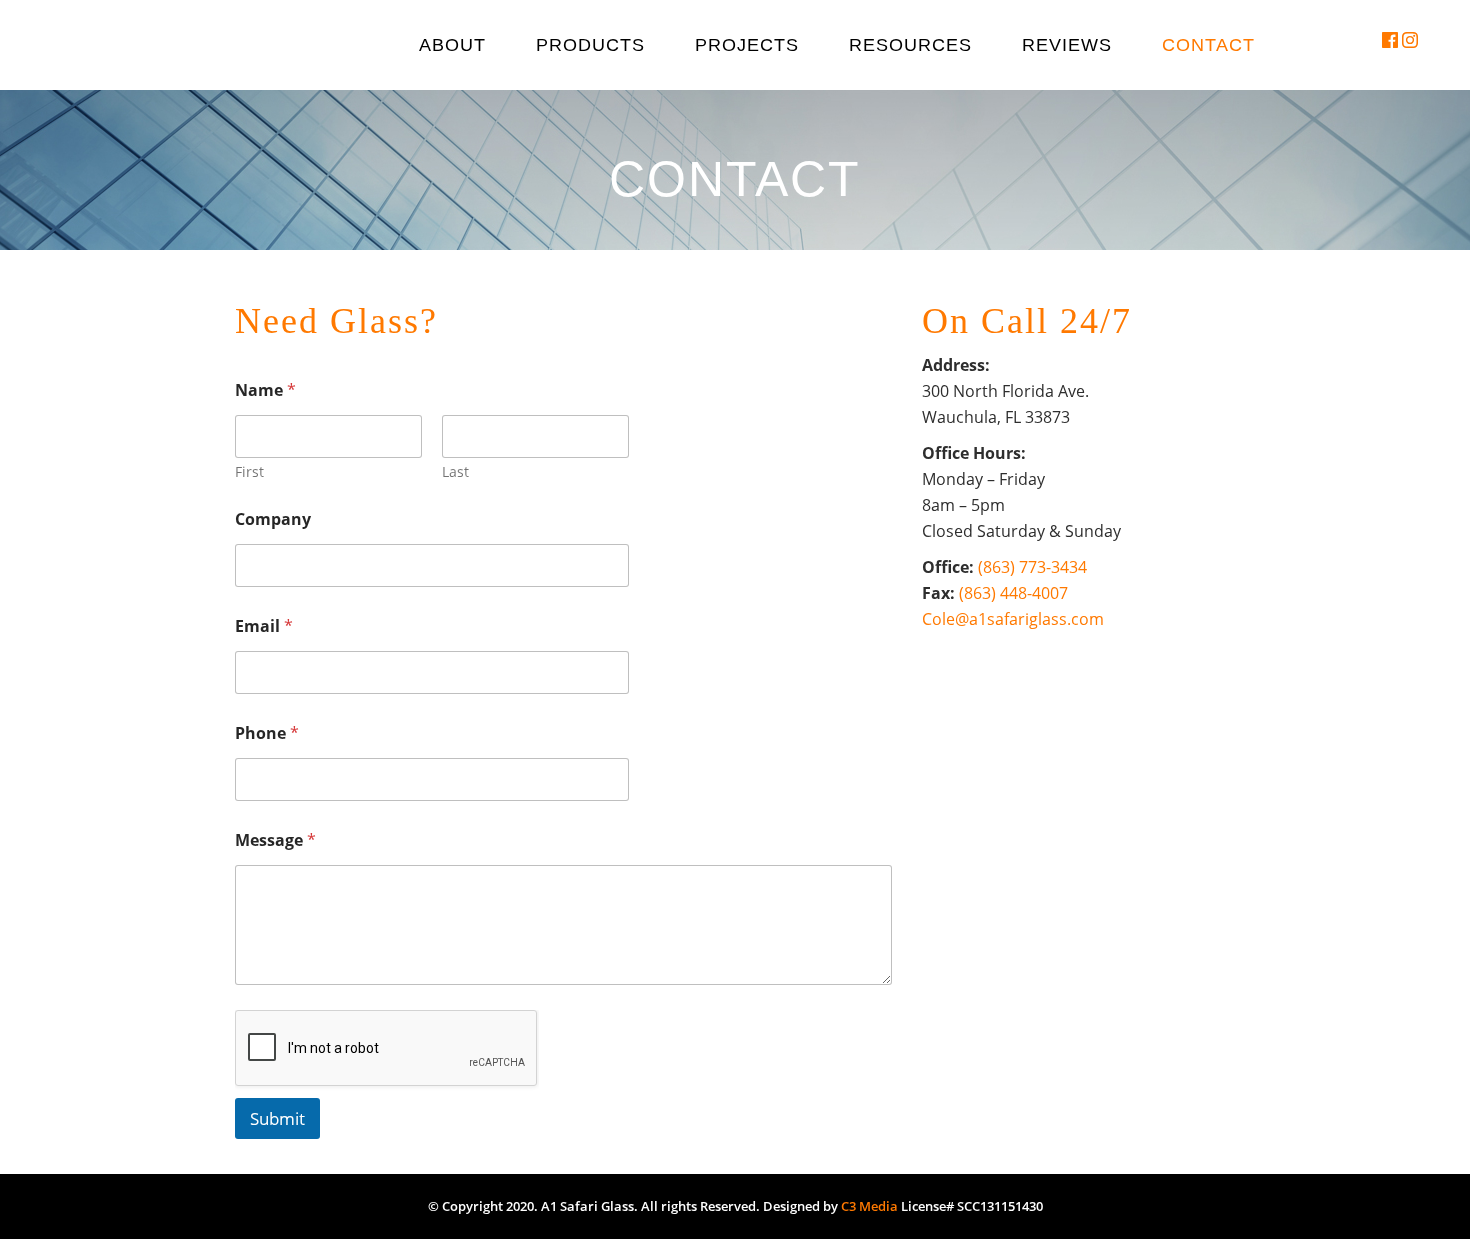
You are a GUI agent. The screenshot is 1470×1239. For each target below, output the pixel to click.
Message (275, 840)
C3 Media (869, 1206)
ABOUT (452, 45)
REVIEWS (1067, 45)
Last (455, 471)
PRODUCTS (590, 45)
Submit (277, 1118)
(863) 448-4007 (1013, 593)
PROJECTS (747, 45)
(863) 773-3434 (1032, 567)
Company (273, 519)
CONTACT (1208, 45)
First (249, 471)
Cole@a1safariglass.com (1013, 619)
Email (264, 626)
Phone (267, 733)
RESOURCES (910, 45)
